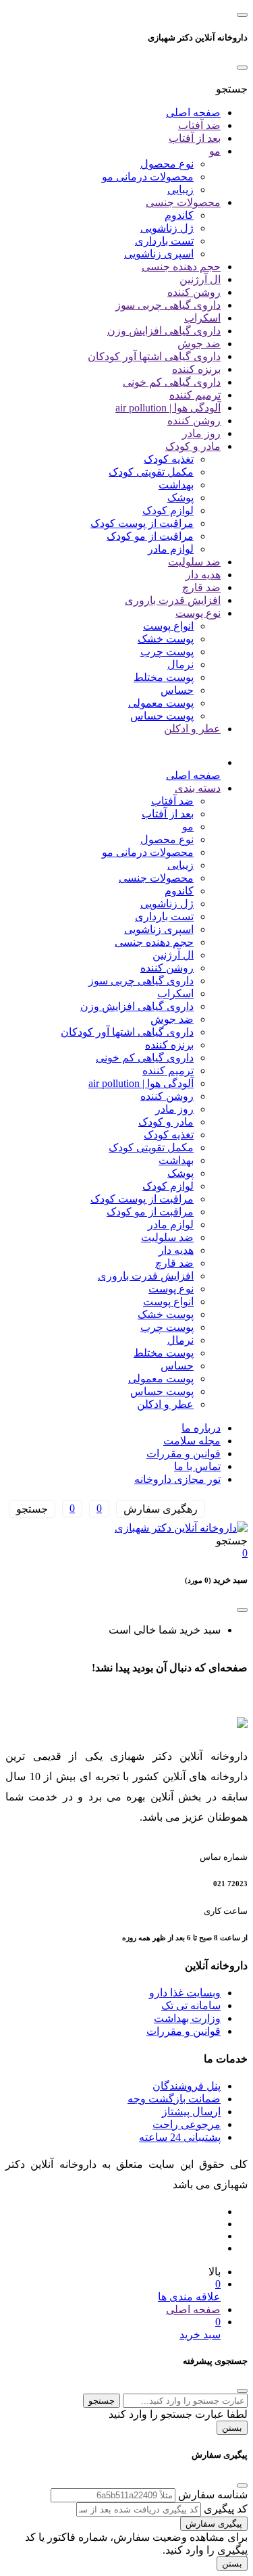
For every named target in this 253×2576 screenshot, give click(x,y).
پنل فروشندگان (187, 2086)
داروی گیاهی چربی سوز (168, 305)
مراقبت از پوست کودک (142, 523)
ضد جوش (199, 344)
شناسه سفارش (213, 2495)
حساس (177, 690)
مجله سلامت (192, 1441)
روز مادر (201, 433)
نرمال (180, 664)
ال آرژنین (200, 279)
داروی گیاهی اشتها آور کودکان (154, 356)
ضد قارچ (201, 587)
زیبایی (180, 190)
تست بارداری (164, 241)
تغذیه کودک (169, 459)
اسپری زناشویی (159, 254)
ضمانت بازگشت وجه (174, 2099)
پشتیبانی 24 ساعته (180, 2137)
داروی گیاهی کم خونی (172, 382)
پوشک (180, 498)
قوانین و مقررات (184, 1454)
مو (215, 151)
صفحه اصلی (193, 112)
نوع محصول (167, 164)
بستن (232, 2428)
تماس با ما (197, 1466)
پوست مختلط (164, 677)
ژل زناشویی (167, 228)
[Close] (242, 68)
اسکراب (202, 318)
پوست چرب (167, 652)
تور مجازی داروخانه (177, 1479)
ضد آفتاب (199, 125)
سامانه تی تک (191, 2005)
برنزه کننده (196, 369)
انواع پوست (168, 626)
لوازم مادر (171, 549)
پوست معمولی (161, 703)
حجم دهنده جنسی (181, 267)
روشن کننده (194, 292)
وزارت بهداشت (187, 2018)
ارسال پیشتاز (191, 2112)
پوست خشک (166, 639)
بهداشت (176, 485)
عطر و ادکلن (192, 729)
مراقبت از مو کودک (150, 536)
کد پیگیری (226, 2509)
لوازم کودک (168, 510)
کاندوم (179, 215)
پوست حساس (162, 716)
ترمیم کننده (195, 395)
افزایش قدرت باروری (173, 600)
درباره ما (201, 1428)
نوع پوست (198, 613)
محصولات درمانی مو (148, 177)
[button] (232, 89)
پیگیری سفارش (214, 2524)
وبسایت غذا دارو (185, 1993)
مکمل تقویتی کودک (151, 472)
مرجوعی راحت (187, 2124)
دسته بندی (198, 788)
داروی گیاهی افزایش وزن (164, 331)
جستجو (102, 2401)
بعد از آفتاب (195, 138)
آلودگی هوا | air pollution (168, 408)
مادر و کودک (193, 446)
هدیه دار (203, 575)
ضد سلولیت (194, 562)
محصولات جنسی (183, 202)
